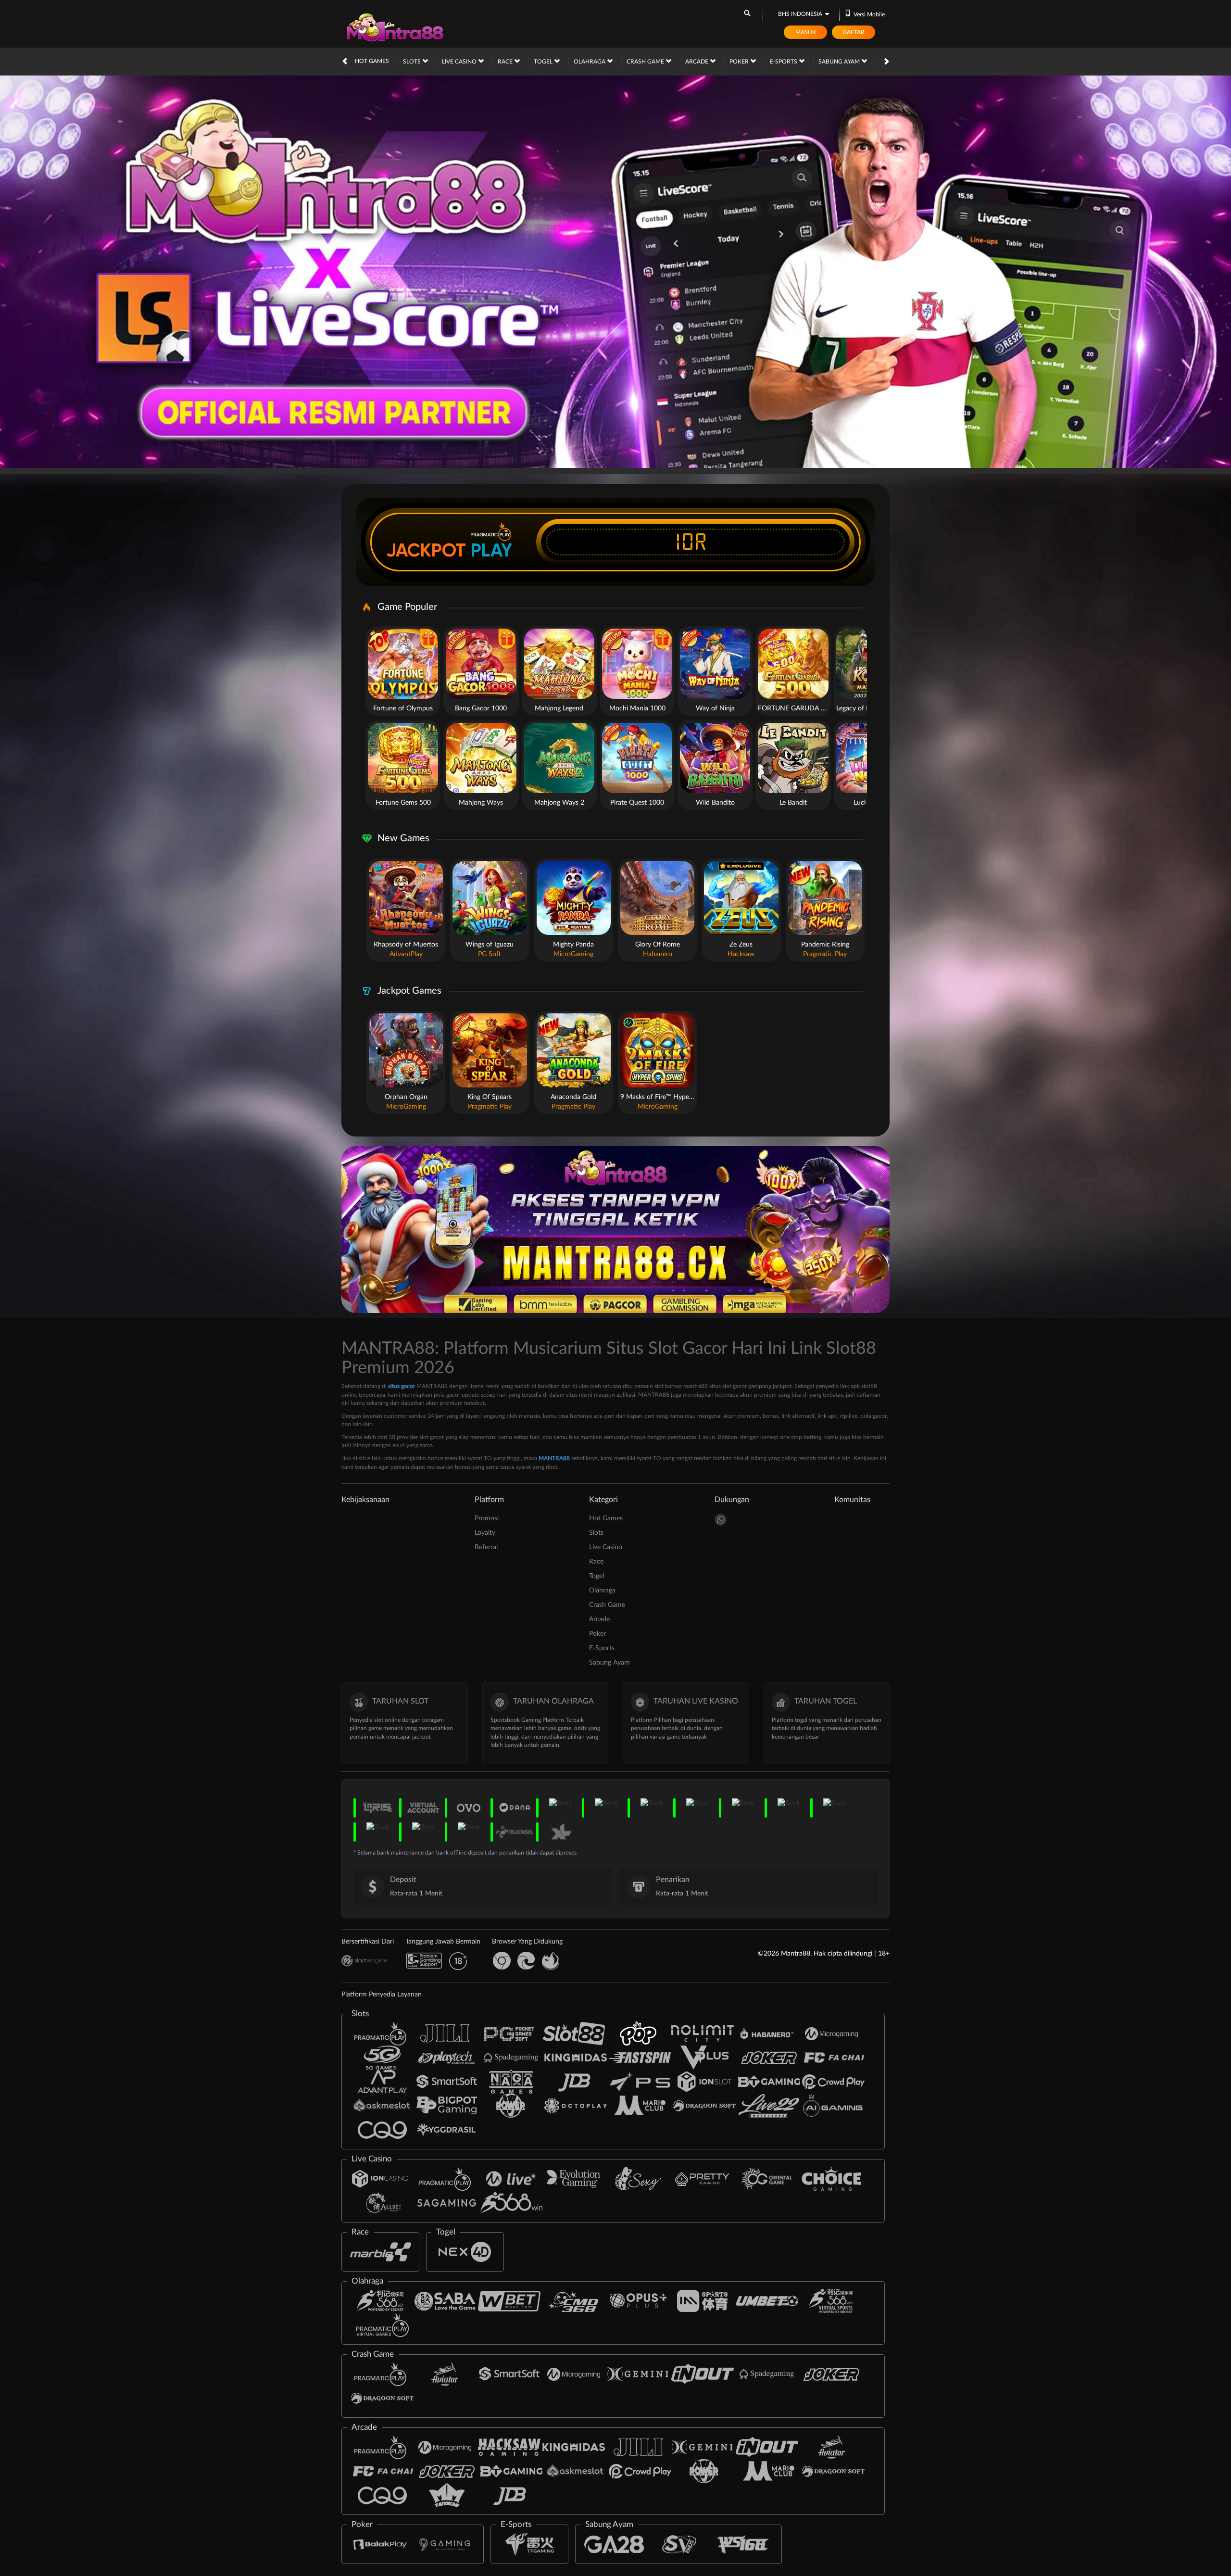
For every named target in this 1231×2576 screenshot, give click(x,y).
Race (506, 62)
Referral (486, 1547)
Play (491, 550)
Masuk (806, 32)
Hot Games (372, 61)
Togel (544, 62)
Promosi (487, 1518)
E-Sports (784, 62)
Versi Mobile (869, 14)
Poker (740, 62)
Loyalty (485, 1533)
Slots (413, 62)
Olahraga (590, 62)
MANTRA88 (554, 1458)
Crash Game (646, 62)
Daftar (854, 32)
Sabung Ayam (840, 62)
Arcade (697, 62)
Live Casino (460, 62)
